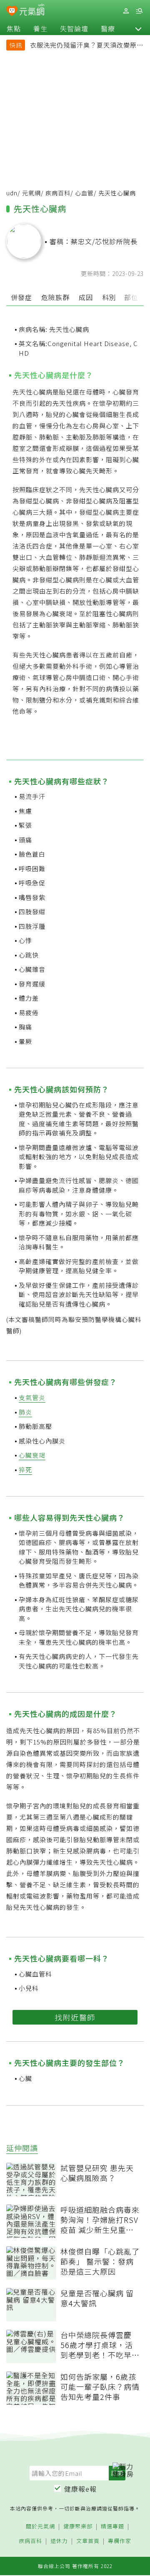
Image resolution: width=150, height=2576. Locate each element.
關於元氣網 (40, 2527)
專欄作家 (120, 2541)
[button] (138, 28)
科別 (109, 297)
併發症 (21, 297)
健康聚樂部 (78, 2527)
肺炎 (25, 1412)
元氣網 (31, 193)
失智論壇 (74, 28)
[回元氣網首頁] (32, 11)
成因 (86, 297)
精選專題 (112, 2527)
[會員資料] (126, 11)
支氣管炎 (32, 1397)
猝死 (25, 1470)
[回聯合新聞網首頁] (12, 12)
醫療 (108, 28)
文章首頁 (88, 2541)
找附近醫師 (75, 2017)
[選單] (139, 11)
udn (12, 193)
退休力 (59, 2541)
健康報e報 (80, 2489)
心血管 (84, 193)
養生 (40, 28)
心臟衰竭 (32, 1455)
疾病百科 (58, 193)
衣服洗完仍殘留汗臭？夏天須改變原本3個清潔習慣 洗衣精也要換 (87, 46)
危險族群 (55, 297)
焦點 (14, 28)
